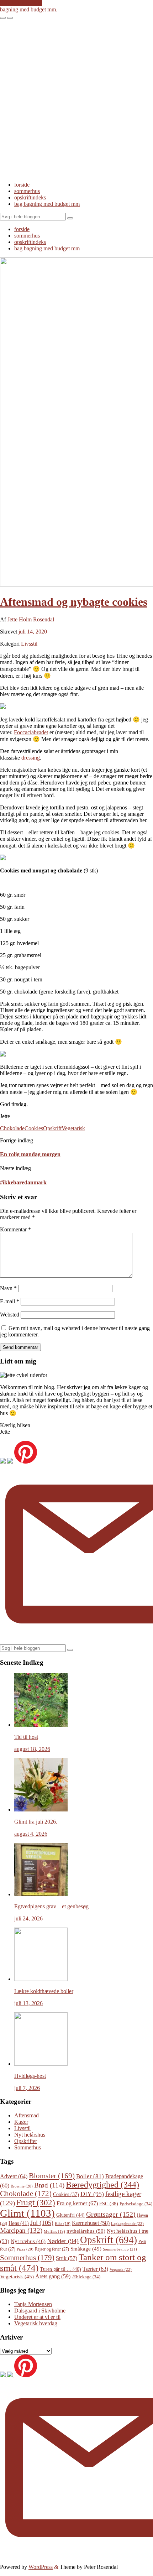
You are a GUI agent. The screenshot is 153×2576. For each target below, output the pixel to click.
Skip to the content (21, 3)
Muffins (54, 2231)
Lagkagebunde (127, 2223)
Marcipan (21, 2230)
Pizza (25, 2249)
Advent (14, 2176)
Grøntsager (111, 2214)
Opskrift (52, 1128)
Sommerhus (28, 2147)
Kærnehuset (91, 2223)
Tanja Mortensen (33, 2304)
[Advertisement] (76, 99)
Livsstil (29, 644)
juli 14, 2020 (33, 632)
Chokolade (12, 1128)
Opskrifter (26, 2141)
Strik (67, 2258)
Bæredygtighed (102, 2185)
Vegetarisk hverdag (36, 2323)
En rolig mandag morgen (30, 1154)
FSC (109, 2204)
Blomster (52, 2176)
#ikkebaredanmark (23, 1182)
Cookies (34, 1128)
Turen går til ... (60, 2269)
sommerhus (27, 191)
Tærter (95, 2269)
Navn (8, 1288)
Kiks (63, 2224)
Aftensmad (27, 2115)
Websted (10, 1315)
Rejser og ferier (52, 2249)
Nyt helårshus (30, 2135)
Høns (19, 2223)
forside (22, 185)
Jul (42, 2223)
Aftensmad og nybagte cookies (74, 602)
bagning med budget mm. (29, 9)
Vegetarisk (73, 1128)
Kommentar (15, 1229)
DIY (92, 2194)
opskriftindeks (30, 197)
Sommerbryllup (120, 2249)
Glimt (27, 2213)
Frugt (36, 2202)
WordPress (41, 2567)
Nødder (63, 2241)
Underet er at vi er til (37, 2317)
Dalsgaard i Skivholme (40, 2311)
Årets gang (53, 2276)
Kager (21, 2122)
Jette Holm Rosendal (31, 619)
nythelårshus (86, 2231)
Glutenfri (70, 2215)
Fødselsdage (136, 2204)
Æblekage (86, 2277)
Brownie (22, 2186)
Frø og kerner (77, 2203)
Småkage (86, 2249)
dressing (31, 758)
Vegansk (121, 2269)
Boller (90, 2176)
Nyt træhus (28, 2241)
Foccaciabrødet (31, 732)
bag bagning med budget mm (47, 204)
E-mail (10, 1301)
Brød (49, 2185)
